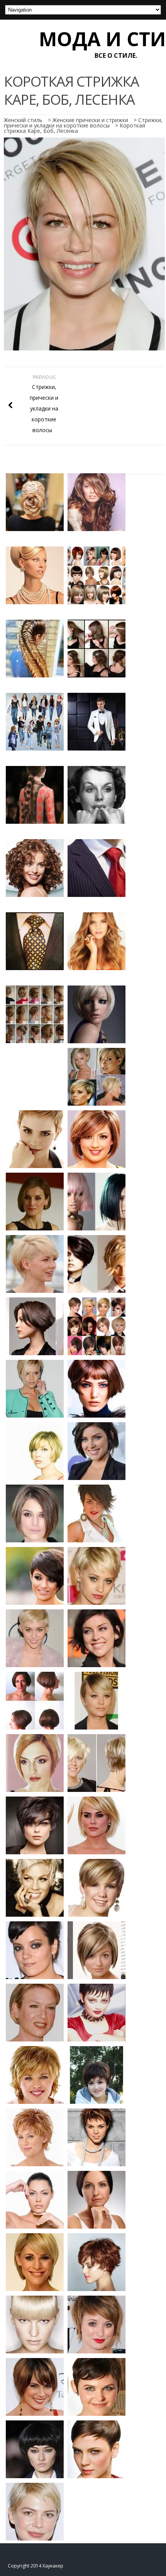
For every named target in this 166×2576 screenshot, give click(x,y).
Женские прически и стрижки (90, 120)
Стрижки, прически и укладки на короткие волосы (83, 123)
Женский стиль (23, 120)
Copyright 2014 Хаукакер (36, 2566)
